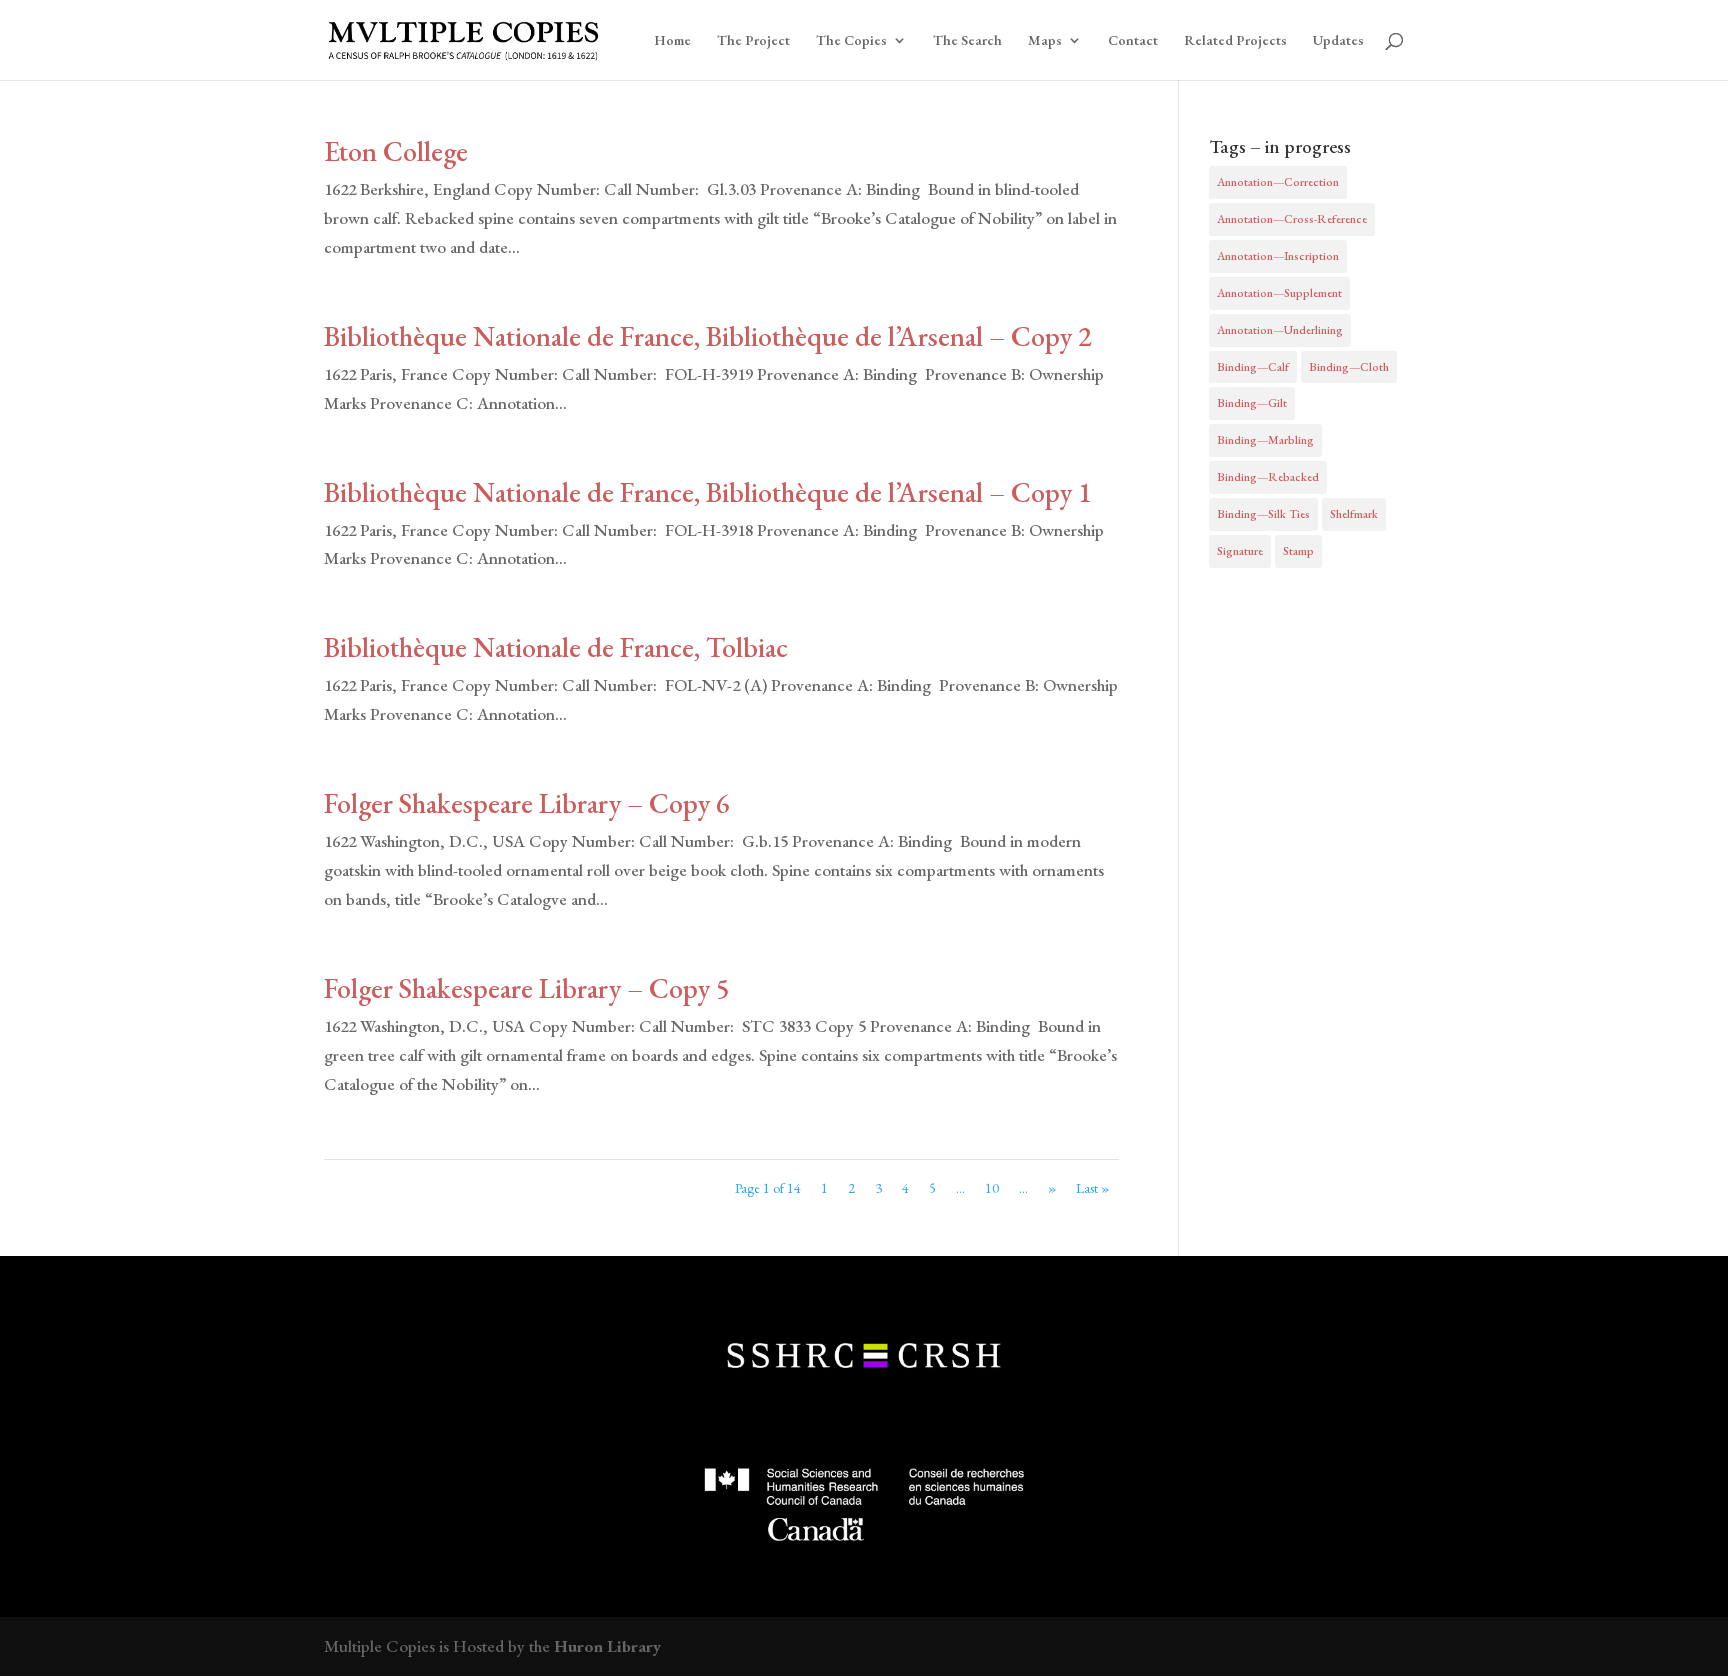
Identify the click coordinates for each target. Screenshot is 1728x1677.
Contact (1133, 41)
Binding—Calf (1253, 367)
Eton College (396, 151)
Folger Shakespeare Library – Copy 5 (527, 988)
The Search (967, 41)
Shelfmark (1354, 514)
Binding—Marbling (1265, 440)
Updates (1338, 41)
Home (672, 41)
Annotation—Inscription (1278, 256)
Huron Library (607, 1646)
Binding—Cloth (1349, 367)
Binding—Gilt (1252, 403)
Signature (1240, 551)
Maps (1045, 41)
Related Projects (1235, 41)
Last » (1092, 1188)
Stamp (1298, 551)
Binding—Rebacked (1268, 477)
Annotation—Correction (1278, 182)
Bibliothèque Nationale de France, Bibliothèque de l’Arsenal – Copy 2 (708, 336)
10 (992, 1188)
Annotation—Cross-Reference (1292, 219)
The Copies (851, 41)
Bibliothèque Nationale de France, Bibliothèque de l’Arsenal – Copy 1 (708, 492)
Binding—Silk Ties (1263, 514)
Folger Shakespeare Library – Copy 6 (527, 803)
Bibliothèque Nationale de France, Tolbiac (556, 647)
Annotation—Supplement (1279, 293)
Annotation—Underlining (1280, 330)
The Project (753, 41)
